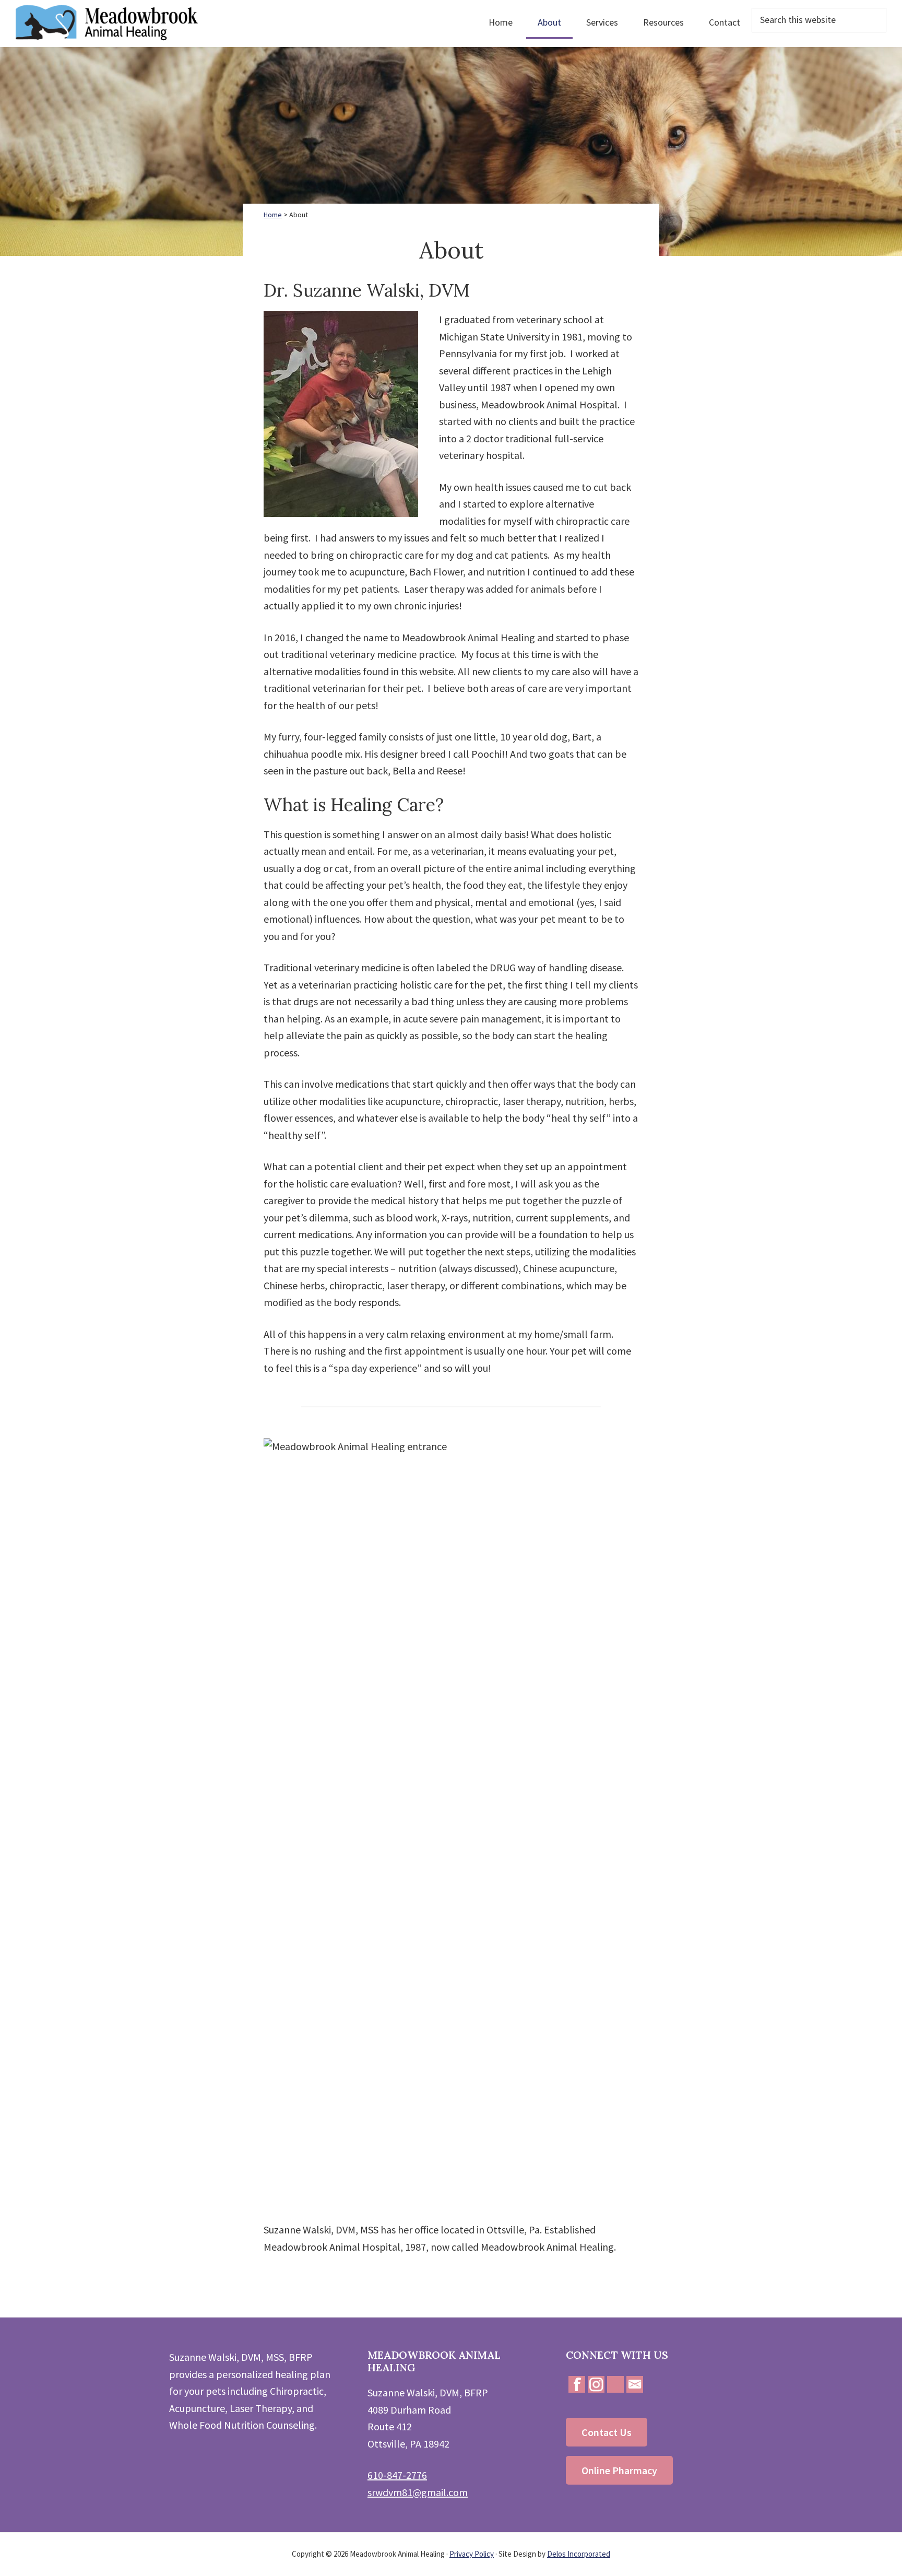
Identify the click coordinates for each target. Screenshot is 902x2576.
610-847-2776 (397, 2475)
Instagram (596, 2384)
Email (635, 2384)
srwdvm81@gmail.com (418, 2492)
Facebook (577, 2384)
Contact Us (607, 2432)
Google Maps (615, 2384)
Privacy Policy (472, 2554)
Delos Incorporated (579, 2554)
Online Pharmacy (619, 2470)
